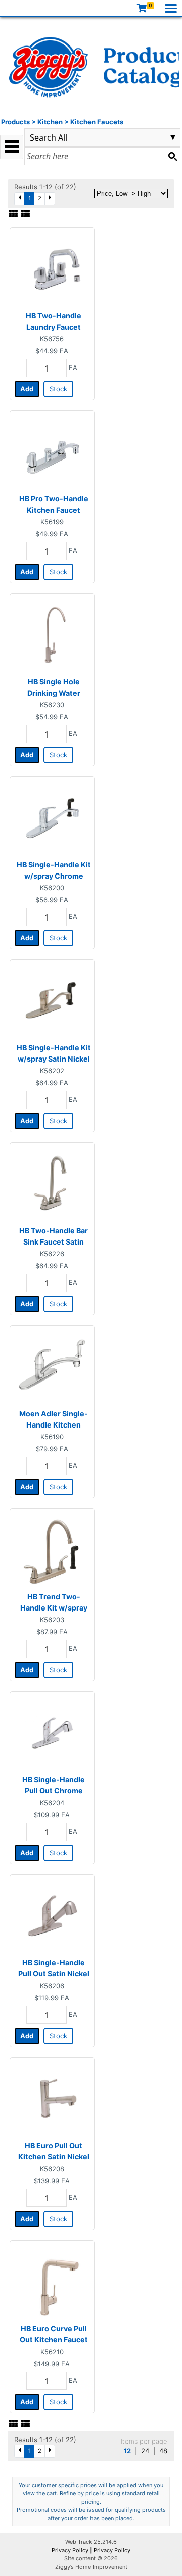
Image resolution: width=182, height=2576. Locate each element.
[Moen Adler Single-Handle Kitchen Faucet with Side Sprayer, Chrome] (52, 1367)
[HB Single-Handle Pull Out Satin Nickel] (52, 1916)
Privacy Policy (70, 2550)
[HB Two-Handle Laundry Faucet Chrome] (52, 269)
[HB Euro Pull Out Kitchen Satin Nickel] (52, 2099)
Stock (58, 389)
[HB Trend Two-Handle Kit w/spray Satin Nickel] (52, 1550)
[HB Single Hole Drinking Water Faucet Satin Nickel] (52, 635)
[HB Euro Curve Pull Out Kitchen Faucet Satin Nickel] (52, 2282)
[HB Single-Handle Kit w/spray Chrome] (52, 818)
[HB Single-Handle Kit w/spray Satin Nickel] (52, 1001)
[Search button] (172, 156)
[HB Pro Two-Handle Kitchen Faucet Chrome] (52, 452)
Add (27, 389)
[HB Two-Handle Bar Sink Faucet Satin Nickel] (52, 1184)
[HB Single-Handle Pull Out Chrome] (52, 1733)
